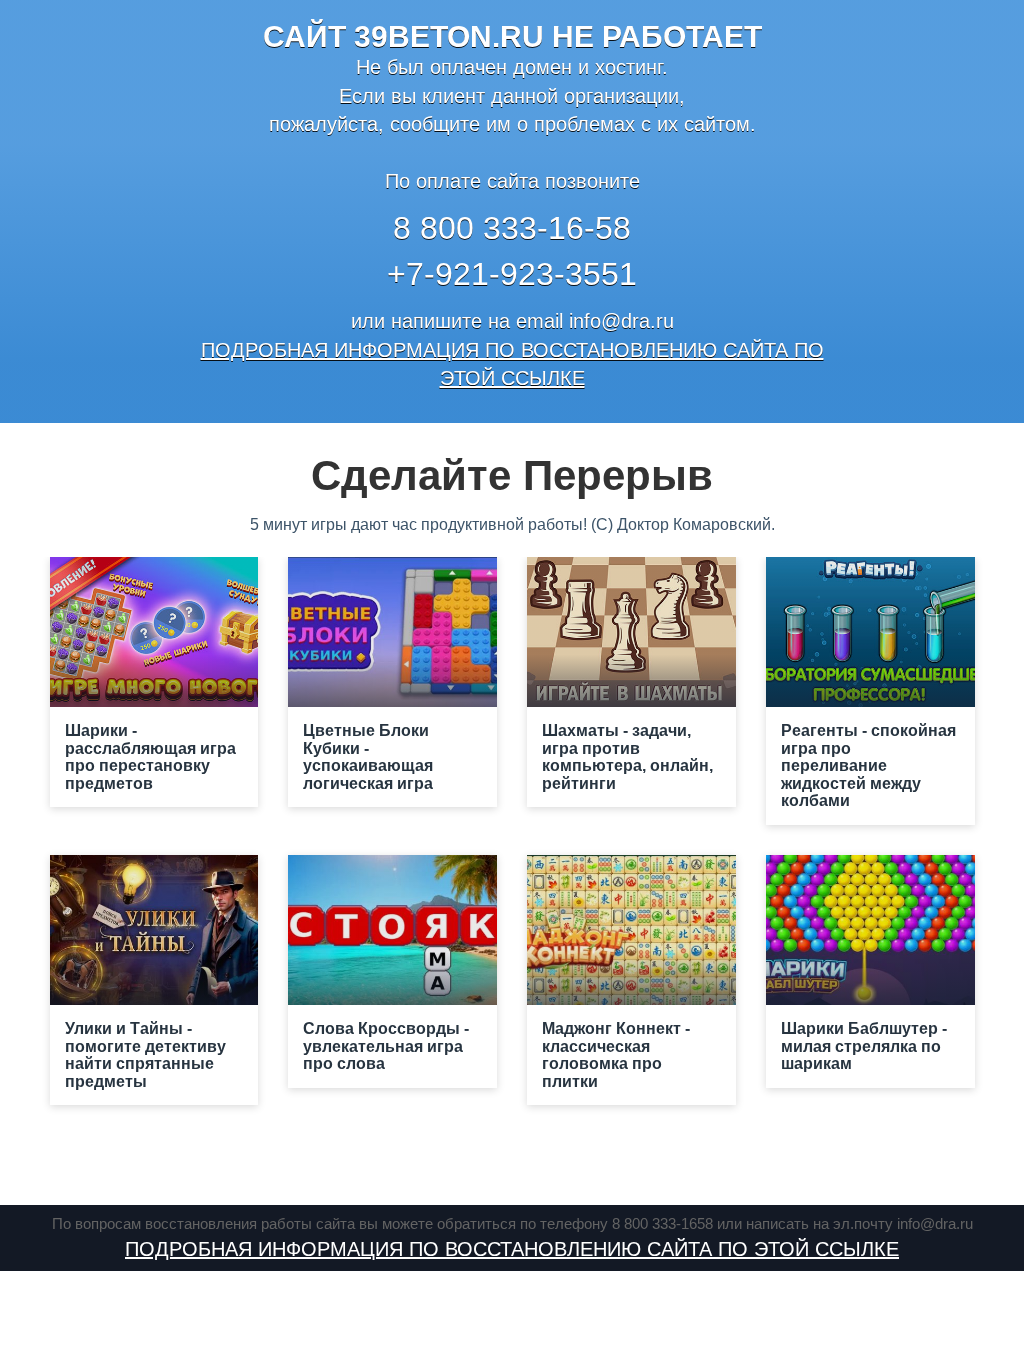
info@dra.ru (621, 321)
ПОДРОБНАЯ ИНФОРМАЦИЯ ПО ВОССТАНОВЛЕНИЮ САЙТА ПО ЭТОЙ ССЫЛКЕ (512, 1249)
